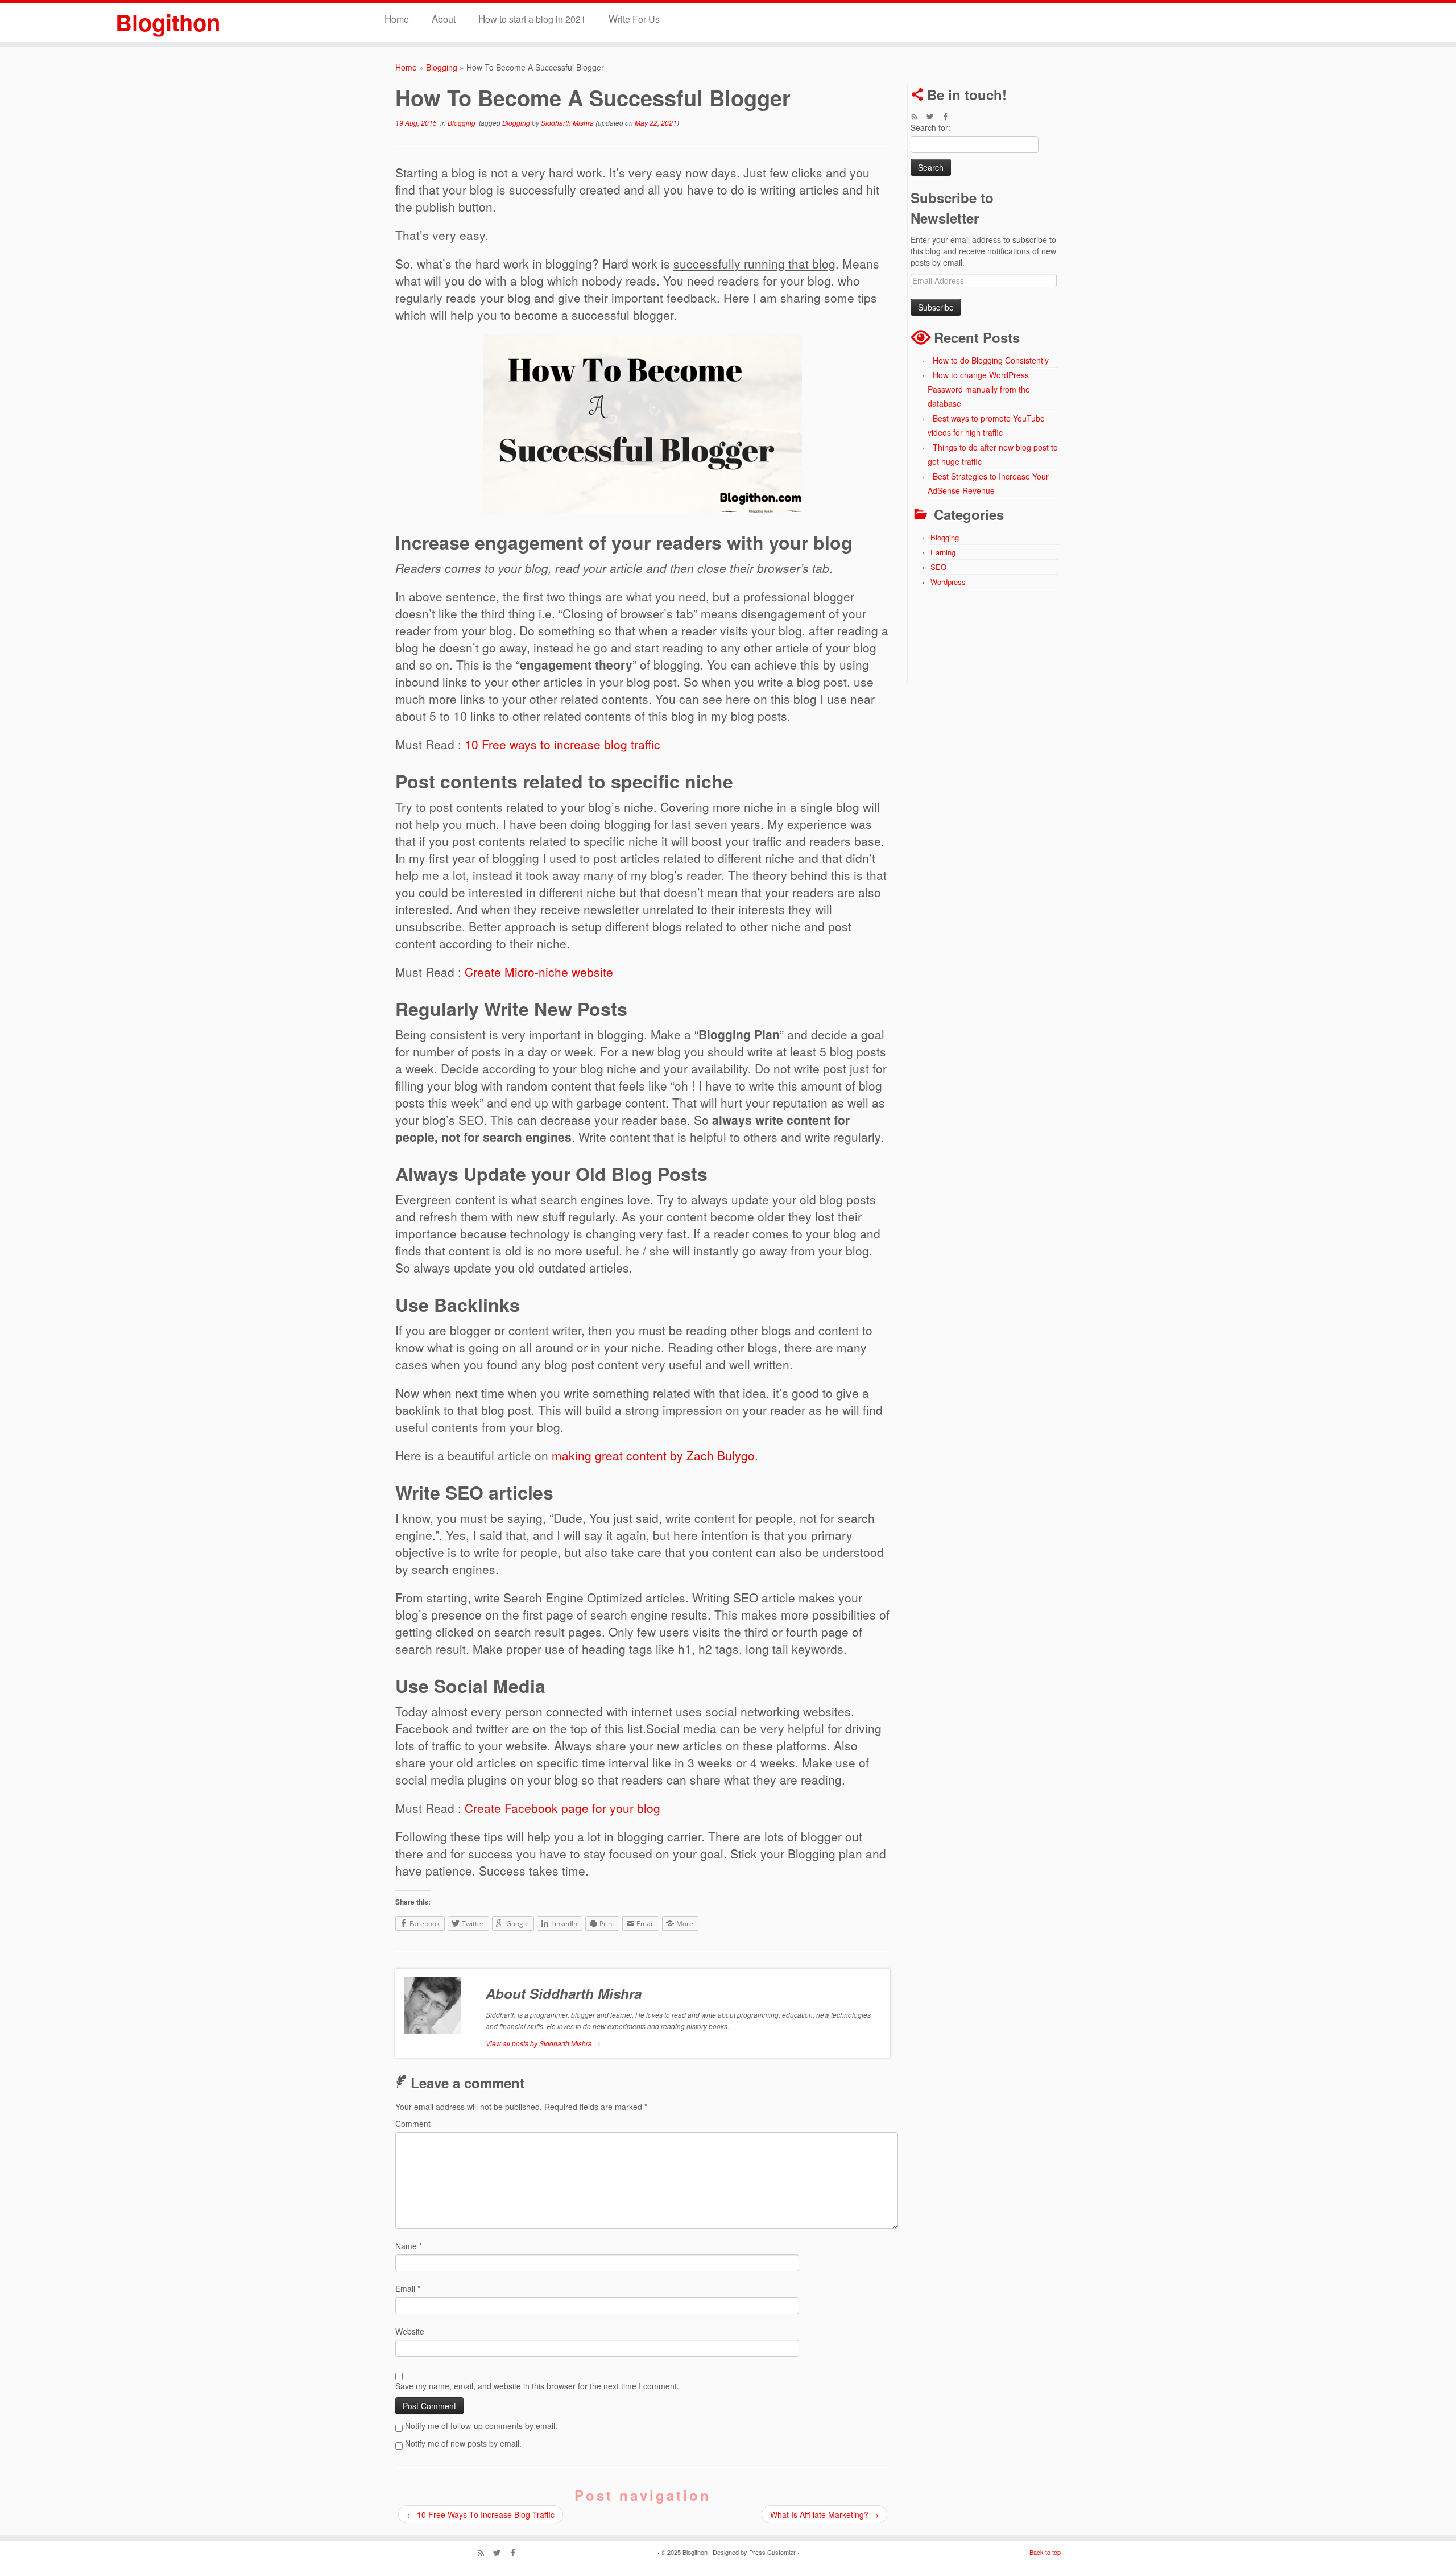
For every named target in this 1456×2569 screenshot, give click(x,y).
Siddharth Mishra (567, 123)
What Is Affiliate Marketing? (824, 2514)
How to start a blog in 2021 (532, 18)
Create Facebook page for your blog (562, 1808)
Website (410, 2331)
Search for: (930, 127)
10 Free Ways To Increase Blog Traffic (481, 2514)
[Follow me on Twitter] (934, 117)
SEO (938, 567)
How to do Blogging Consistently (991, 360)
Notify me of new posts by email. (463, 2443)
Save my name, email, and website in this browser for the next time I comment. (537, 2386)
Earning (943, 552)
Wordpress (948, 582)
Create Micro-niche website (539, 972)
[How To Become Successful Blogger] (643, 424)
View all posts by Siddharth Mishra (543, 2043)
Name (409, 2246)
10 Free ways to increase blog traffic (562, 744)
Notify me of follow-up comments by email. (481, 2426)
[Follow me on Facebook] (949, 117)
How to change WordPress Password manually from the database (979, 389)
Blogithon (168, 22)
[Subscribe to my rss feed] (918, 117)
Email (408, 2289)
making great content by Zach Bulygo (653, 1455)
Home (397, 18)
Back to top (1045, 2552)
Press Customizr (772, 2552)
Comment (413, 2124)
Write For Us (634, 18)
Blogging (442, 67)
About (444, 18)
